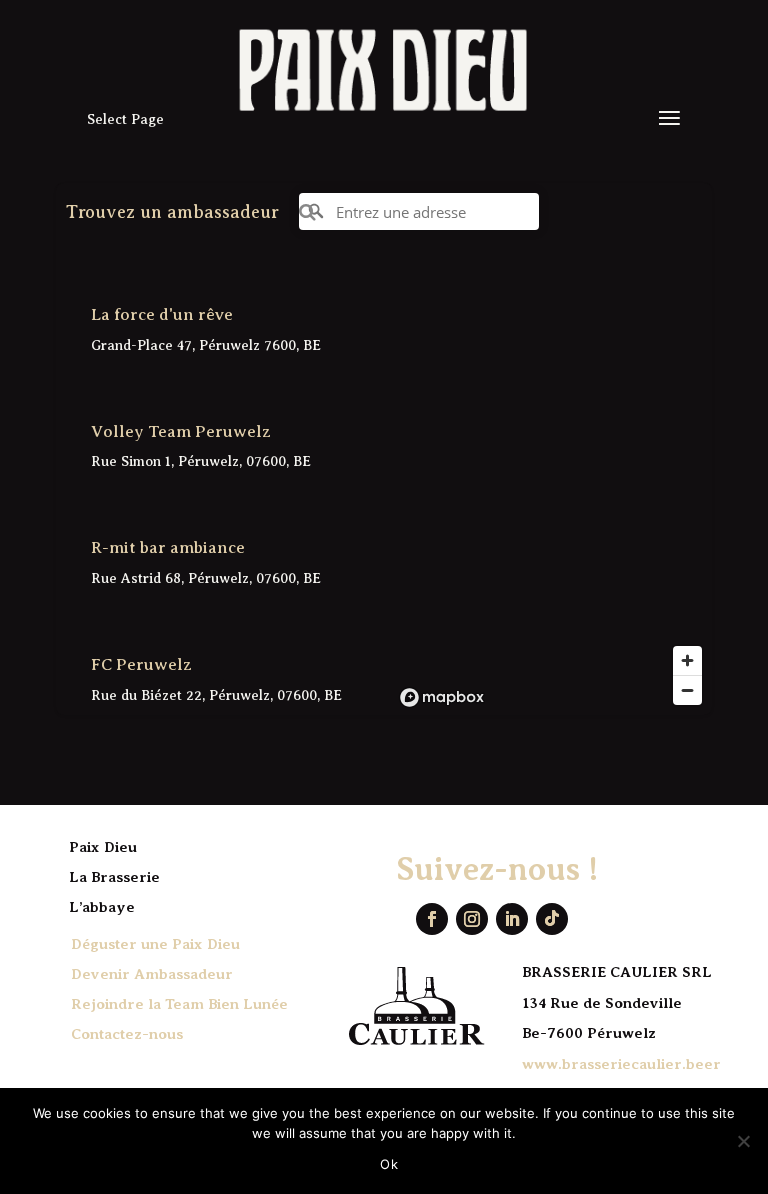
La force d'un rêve (162, 314)
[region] (552, 490)
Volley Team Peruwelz (181, 431)
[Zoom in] (687, 660)
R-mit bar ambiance (168, 547)
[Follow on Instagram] (472, 919)
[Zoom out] (687, 690)
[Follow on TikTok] (552, 919)
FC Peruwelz (141, 664)
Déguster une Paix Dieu (155, 944)
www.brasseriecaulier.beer (621, 1064)
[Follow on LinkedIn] (512, 919)
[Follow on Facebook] (432, 919)
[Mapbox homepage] (442, 697)
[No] (743, 1141)
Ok (389, 1164)
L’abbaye (102, 907)
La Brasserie (114, 877)
